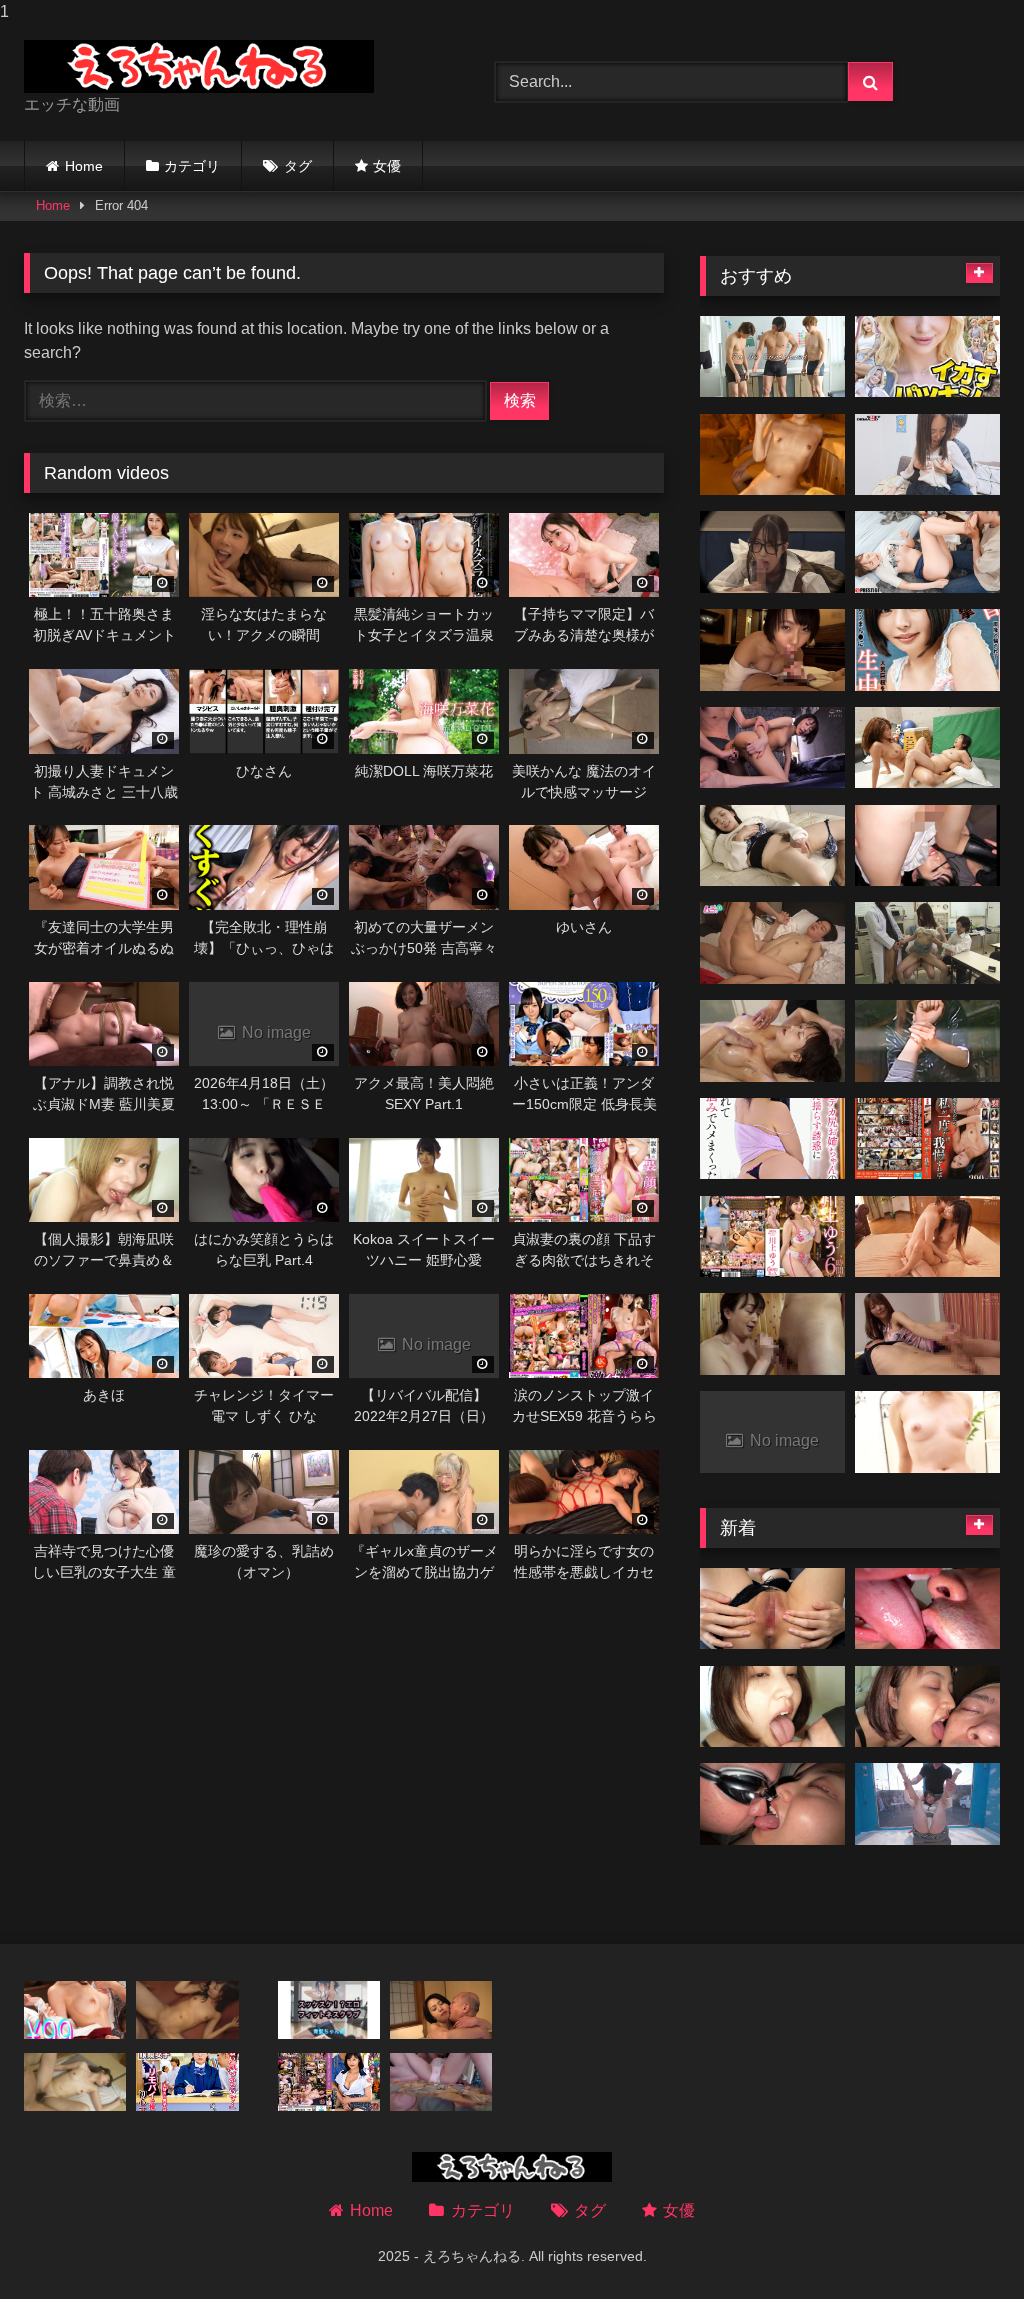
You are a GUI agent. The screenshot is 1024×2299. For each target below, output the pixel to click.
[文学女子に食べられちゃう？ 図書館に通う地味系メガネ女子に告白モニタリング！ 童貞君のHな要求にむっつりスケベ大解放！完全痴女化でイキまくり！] (772, 552)
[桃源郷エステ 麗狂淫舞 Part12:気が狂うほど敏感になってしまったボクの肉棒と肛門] (772, 1041)
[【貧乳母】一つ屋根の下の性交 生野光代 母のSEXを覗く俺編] (441, 2010)
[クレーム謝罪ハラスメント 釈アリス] (927, 552)
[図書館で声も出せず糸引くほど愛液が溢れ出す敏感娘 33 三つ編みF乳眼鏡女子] (187, 2082)
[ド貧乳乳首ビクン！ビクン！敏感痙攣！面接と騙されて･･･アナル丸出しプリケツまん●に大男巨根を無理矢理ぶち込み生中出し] (927, 650)
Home (84, 166)
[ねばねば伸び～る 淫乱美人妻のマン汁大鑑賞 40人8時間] (927, 1237)
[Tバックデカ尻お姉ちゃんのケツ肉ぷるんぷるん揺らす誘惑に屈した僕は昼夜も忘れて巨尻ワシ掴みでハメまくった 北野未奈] (772, 1139)
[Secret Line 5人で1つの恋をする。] (772, 357)
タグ (298, 166)
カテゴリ (192, 166)
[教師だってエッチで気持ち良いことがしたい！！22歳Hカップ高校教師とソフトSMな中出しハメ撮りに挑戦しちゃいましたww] (772, 1609)
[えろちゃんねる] (228, 66)
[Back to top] (962, 2243)
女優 (387, 166)
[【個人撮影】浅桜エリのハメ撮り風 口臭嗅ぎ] (772, 1804)
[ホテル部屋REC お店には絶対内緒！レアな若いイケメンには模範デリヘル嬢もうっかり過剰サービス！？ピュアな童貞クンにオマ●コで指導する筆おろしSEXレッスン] (772, 943)
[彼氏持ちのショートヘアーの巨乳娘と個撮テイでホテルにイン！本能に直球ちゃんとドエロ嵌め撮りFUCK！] (772, 650)
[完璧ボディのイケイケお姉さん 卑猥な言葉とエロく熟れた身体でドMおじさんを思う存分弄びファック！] (927, 1334)
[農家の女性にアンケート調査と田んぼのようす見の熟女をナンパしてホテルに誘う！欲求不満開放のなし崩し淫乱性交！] (772, 1334)
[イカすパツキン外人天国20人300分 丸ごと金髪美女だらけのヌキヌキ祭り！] (927, 357)
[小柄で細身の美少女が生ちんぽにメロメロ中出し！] (187, 2010)
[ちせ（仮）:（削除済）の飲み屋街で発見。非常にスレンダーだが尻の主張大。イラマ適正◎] (927, 846)
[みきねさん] (772, 846)
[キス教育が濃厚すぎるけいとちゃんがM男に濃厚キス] (927, 1609)
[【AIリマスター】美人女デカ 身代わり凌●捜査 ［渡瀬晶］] (927, 1041)
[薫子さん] (75, 2082)
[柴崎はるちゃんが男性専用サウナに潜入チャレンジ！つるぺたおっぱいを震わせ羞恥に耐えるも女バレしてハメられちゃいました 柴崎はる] (772, 455)
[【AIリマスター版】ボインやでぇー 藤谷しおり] (441, 2082)
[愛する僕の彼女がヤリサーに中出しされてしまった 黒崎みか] (75, 2010)
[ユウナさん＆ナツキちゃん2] (927, 748)
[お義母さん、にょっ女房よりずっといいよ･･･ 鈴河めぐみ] (329, 2082)
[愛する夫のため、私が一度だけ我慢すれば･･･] (927, 1139)
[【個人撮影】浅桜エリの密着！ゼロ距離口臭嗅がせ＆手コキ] (772, 1707)
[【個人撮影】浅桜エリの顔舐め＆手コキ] (927, 1707)
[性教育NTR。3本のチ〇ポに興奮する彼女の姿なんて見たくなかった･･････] (927, 943)
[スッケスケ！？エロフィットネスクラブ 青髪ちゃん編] (329, 2010)
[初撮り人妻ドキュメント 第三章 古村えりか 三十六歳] (772, 748)
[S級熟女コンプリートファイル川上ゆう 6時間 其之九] (772, 1237)
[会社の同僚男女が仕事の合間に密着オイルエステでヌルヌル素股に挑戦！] (927, 1432)
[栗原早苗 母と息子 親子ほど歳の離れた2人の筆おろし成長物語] (927, 455)
